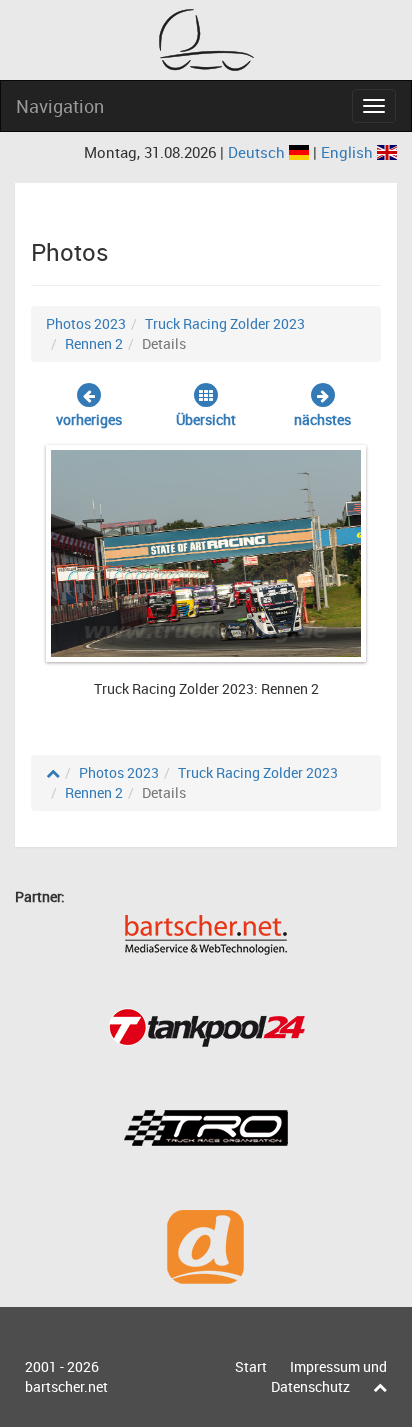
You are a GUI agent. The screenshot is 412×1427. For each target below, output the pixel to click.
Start (251, 1366)
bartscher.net (66, 1386)
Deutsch (258, 152)
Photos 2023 (86, 323)
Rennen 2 (94, 343)
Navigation (60, 106)
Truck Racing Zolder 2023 (225, 323)
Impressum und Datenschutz (329, 1376)
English (349, 152)
